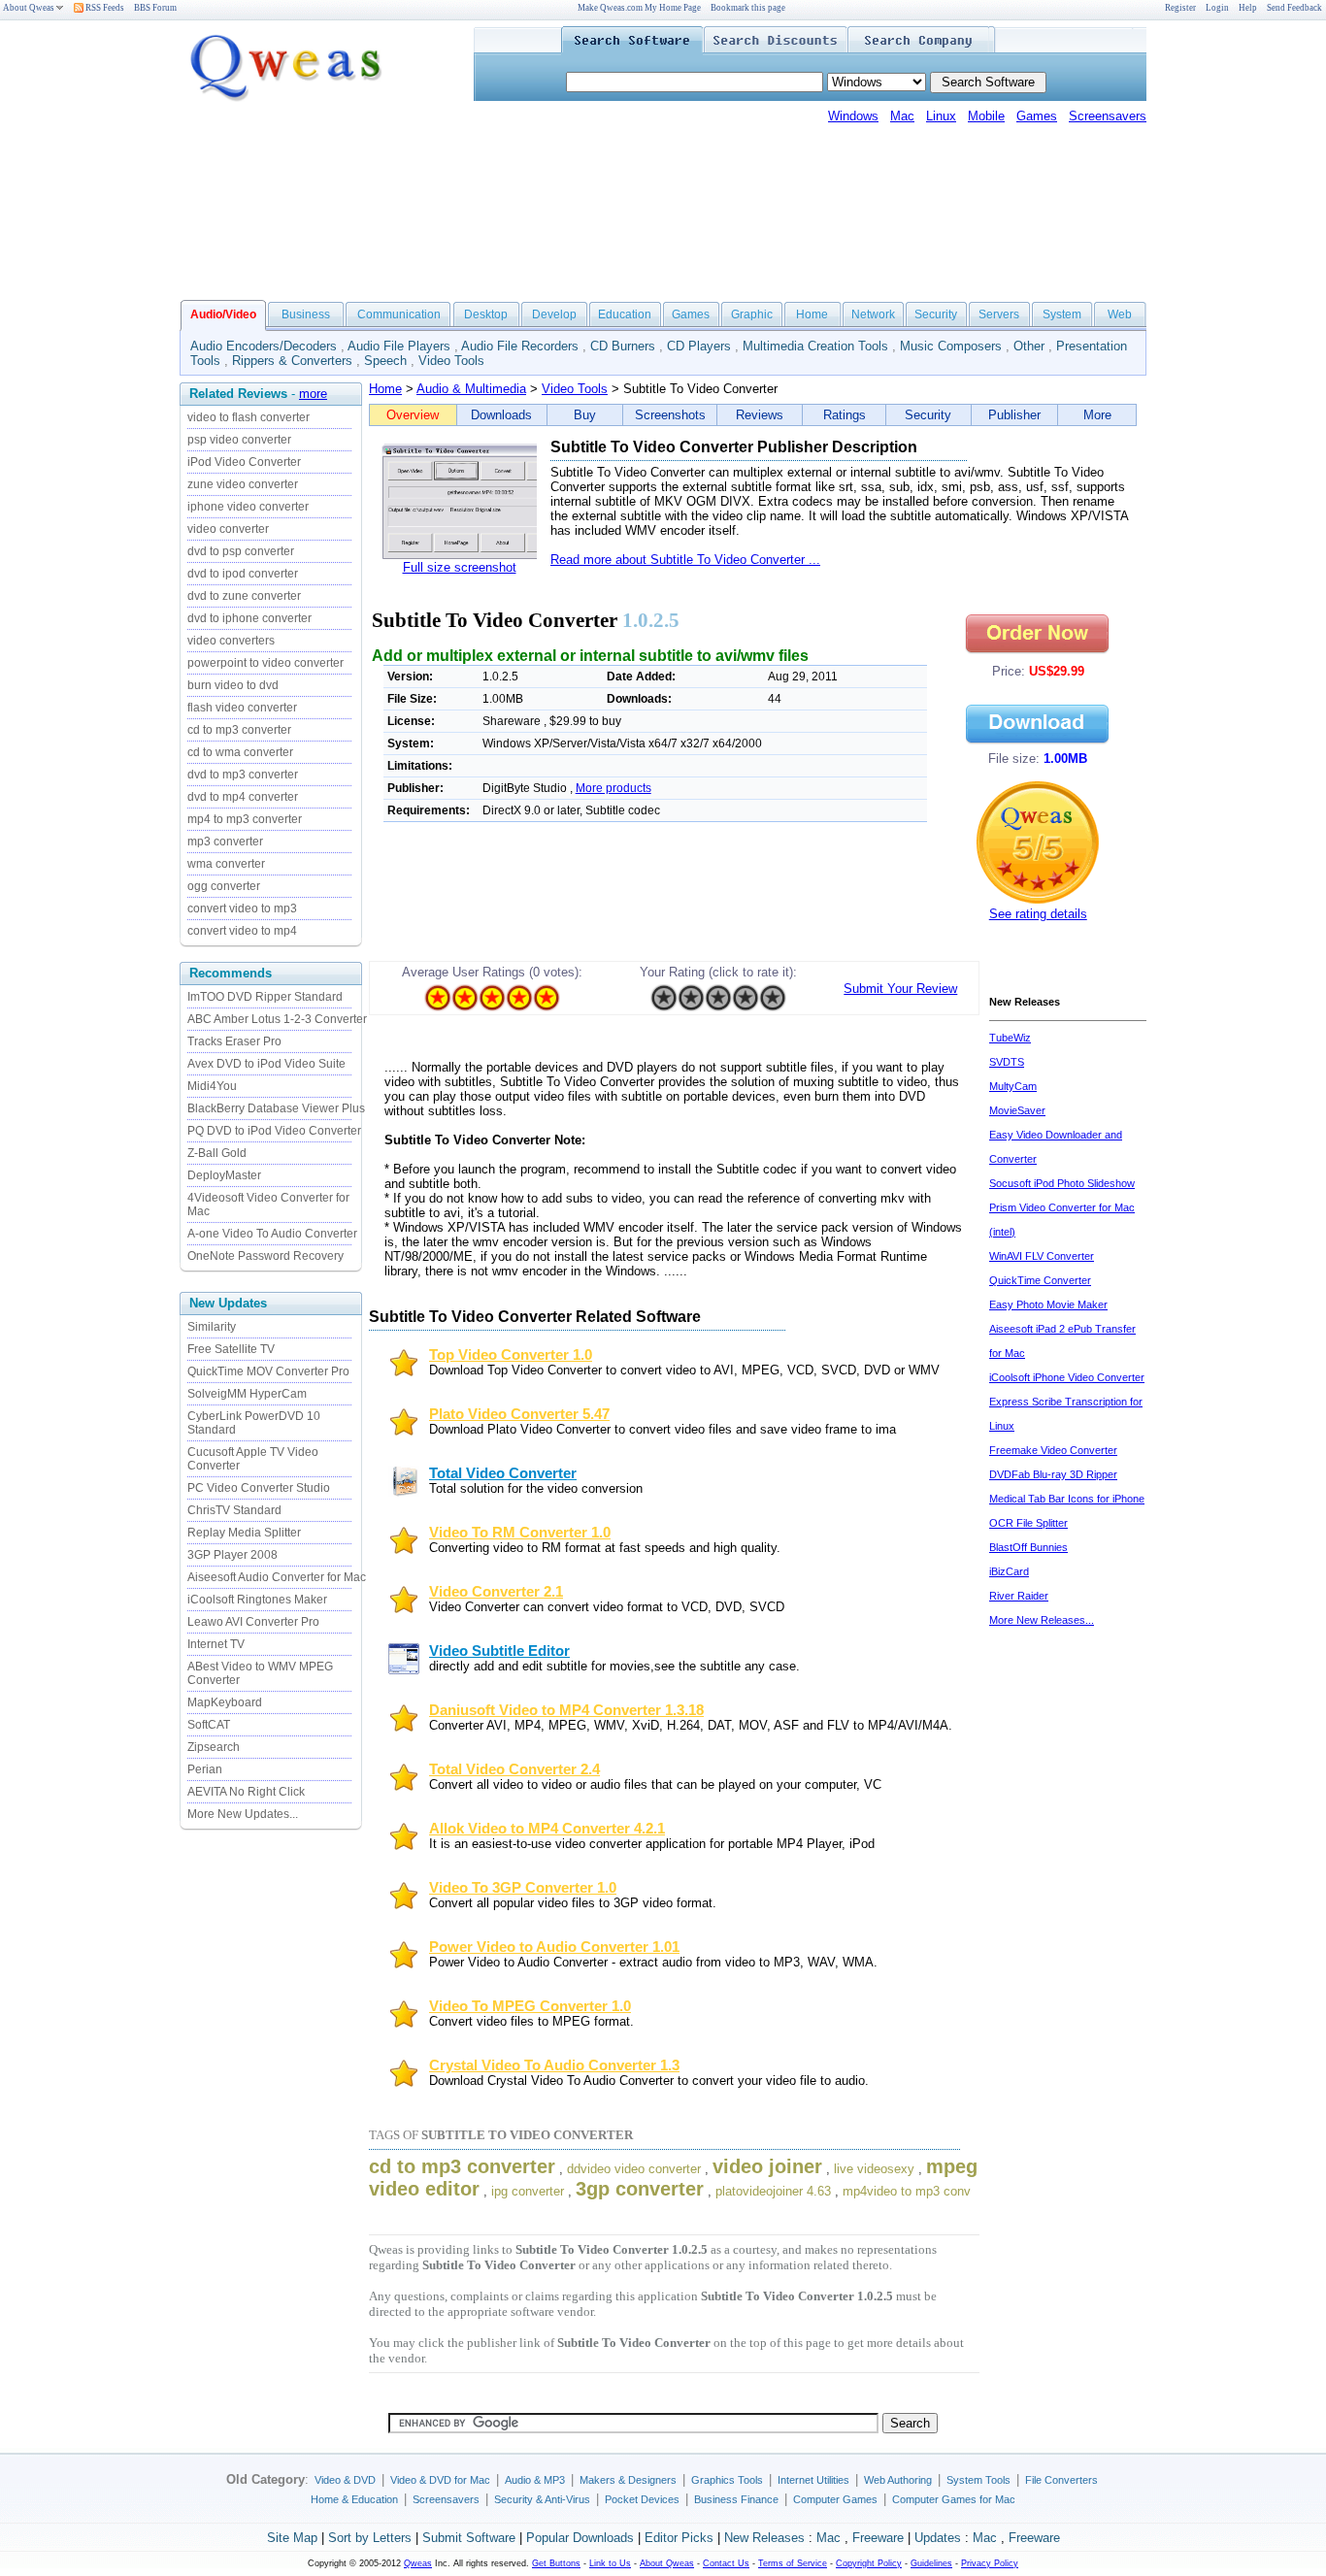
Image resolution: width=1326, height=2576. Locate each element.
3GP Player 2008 (232, 1555)
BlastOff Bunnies (1028, 1547)
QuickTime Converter (1040, 1280)
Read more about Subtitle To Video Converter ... (685, 560)
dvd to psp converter (241, 551)
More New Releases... (1042, 1620)
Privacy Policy (990, 2563)
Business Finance (736, 2499)
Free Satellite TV (231, 1349)
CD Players (699, 346)
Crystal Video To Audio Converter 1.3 (554, 2065)
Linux (941, 116)
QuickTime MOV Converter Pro (268, 1371)
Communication (399, 314)
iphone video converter (248, 507)
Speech (385, 361)
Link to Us (610, 2563)
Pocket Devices (642, 2499)
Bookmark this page (748, 8)
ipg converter (528, 2191)
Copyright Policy (869, 2563)
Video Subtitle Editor (499, 1651)
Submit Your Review (900, 989)
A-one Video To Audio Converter (272, 1234)
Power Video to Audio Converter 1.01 (554, 1947)
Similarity (212, 1327)
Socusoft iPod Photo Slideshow (1062, 1183)
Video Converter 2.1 (496, 1592)
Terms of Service (793, 2563)
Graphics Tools (727, 2480)
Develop (554, 314)
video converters (231, 641)
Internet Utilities (813, 2480)
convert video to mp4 (242, 931)
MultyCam (1013, 1086)
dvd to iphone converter (249, 618)
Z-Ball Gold (217, 1153)
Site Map (292, 2538)
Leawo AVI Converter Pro (253, 1622)
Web (1120, 314)
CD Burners (623, 346)
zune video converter (243, 484)
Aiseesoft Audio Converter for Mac (277, 1577)
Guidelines (931, 2563)
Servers (999, 314)
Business (306, 314)
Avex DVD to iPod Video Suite (266, 1064)
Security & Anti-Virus (542, 2499)
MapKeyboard (225, 1702)
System (1062, 314)
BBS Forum (155, 8)
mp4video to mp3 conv (907, 2191)
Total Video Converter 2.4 (514, 1769)
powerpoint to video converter (265, 663)
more (313, 394)
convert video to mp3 (242, 908)
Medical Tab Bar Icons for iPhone (1067, 1499)
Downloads (501, 415)
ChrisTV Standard (234, 1510)
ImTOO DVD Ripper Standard (265, 997)
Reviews (760, 415)
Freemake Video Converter (1053, 1450)
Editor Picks (679, 2538)
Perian (205, 1769)
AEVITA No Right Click (246, 1792)
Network (873, 314)
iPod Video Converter (244, 462)
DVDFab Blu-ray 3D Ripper (1053, 1474)
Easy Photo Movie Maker (1048, 1305)
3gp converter (640, 2189)
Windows (853, 116)
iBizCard (1009, 1571)
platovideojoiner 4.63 (773, 2191)
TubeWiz (1010, 1038)
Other (1029, 346)
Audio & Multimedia (471, 389)
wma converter (226, 864)
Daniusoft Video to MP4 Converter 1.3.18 (566, 1710)
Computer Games (835, 2499)
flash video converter (242, 708)
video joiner (767, 2166)
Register (1180, 8)
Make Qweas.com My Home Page (639, 8)
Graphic (752, 314)
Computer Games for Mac (954, 2499)
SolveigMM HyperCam (247, 1394)
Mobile (986, 116)
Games (1037, 116)
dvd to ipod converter (243, 574)
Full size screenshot (460, 567)
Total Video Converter (503, 1473)
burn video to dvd (233, 685)
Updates (938, 2538)
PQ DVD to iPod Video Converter (274, 1131)
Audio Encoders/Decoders (264, 346)
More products (613, 788)
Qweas (418, 2563)
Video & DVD (345, 2480)
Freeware (878, 2538)
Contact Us (726, 2563)
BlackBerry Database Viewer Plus (276, 1108)
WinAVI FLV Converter (1042, 1256)
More (1097, 415)
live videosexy (874, 2169)
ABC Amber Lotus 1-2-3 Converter (277, 1019)
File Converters (1061, 2480)
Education (625, 314)
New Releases (764, 2538)
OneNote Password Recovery (265, 1256)
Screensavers (1108, 116)
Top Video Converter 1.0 (511, 1355)
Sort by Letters (370, 2538)
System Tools (978, 2480)
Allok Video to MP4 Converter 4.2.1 (547, 1829)
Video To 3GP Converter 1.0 (523, 1888)
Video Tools (451, 361)
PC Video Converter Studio (259, 1488)
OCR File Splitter (1028, 1523)
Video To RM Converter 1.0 (520, 1533)
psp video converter (239, 440)
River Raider (1019, 1596)
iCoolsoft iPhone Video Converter (1067, 1377)
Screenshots (670, 415)
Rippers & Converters (292, 361)
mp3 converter (225, 842)
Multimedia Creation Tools (815, 346)
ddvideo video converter (634, 2169)
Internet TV (216, 1644)
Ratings (845, 415)
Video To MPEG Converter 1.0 (530, 2006)
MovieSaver (1017, 1110)
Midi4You (212, 1086)
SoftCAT (209, 1725)
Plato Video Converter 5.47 (519, 1414)
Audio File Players (399, 346)
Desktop (486, 314)
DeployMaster (224, 1175)
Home (812, 314)
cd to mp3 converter (239, 730)
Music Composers (951, 346)
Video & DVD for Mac (440, 2480)
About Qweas (29, 8)
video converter (228, 529)
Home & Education (354, 2499)
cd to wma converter (240, 752)
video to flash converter (249, 417)
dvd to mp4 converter (243, 797)
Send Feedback (1294, 8)
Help (1248, 8)
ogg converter (224, 886)
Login (1217, 8)
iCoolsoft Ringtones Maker (257, 1600)
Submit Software (469, 2538)
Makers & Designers (628, 2480)
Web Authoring (898, 2480)
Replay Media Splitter (244, 1533)
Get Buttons (556, 2563)
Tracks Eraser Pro (234, 1041)
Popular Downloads (580, 2538)
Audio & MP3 (535, 2480)
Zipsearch (214, 1747)
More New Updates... (243, 1814)
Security (936, 314)
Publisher (1014, 415)
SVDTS (1007, 1062)
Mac (902, 116)
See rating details (1038, 914)
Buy (585, 415)
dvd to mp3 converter (243, 775)
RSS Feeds (104, 8)
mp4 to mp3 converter (245, 819)
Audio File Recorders (520, 346)
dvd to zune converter (244, 596)
